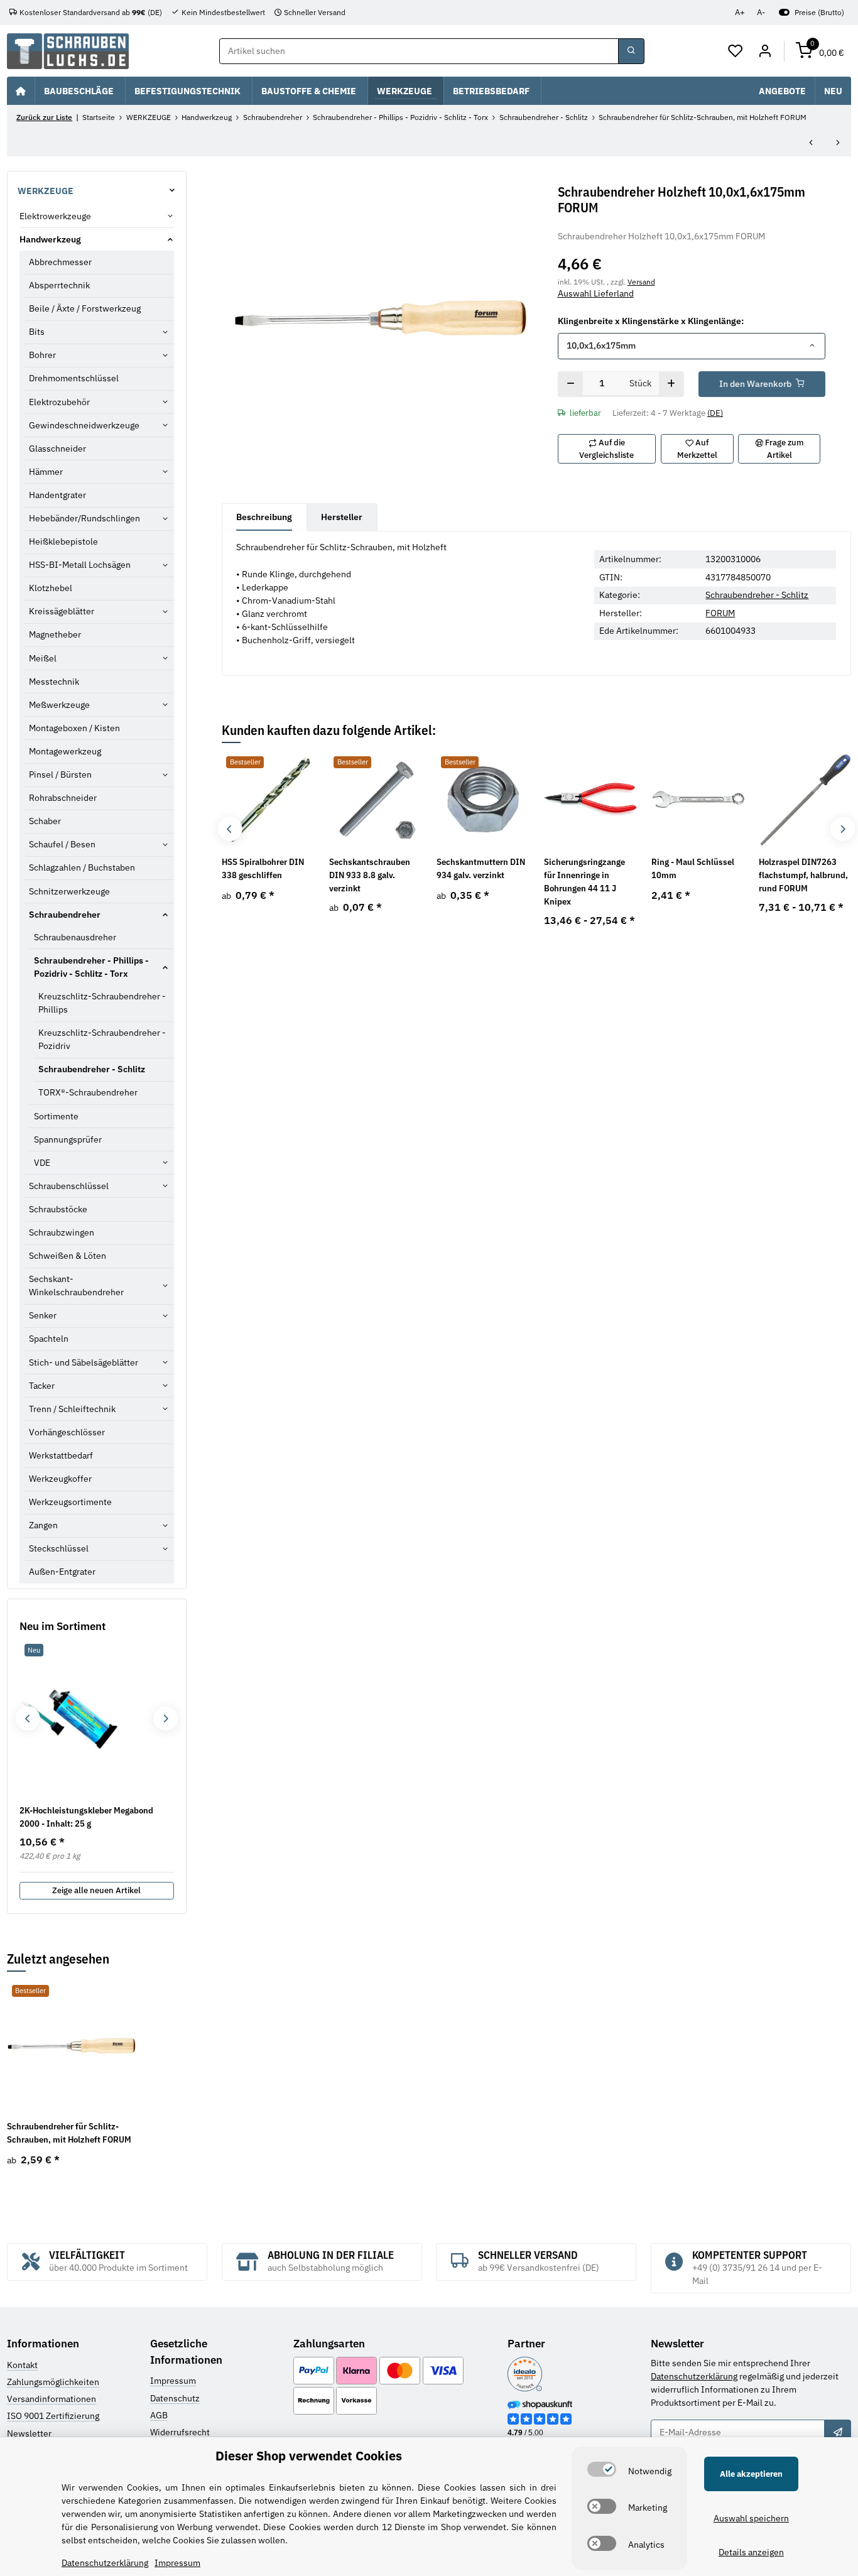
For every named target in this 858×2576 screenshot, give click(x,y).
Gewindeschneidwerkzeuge (84, 425)
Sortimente (56, 1116)
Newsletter (29, 2433)
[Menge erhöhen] (671, 384)
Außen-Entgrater (62, 1572)
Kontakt (22, 2365)
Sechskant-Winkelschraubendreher (76, 1285)
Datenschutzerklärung (694, 2376)
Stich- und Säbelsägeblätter (84, 1362)
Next (843, 829)
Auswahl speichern (751, 2518)
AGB (159, 2415)
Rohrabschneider (63, 798)
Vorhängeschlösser (67, 1432)
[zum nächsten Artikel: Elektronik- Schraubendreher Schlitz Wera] (838, 143)
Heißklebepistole (63, 541)
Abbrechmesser (60, 262)
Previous (230, 829)
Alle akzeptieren (751, 2474)
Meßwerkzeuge (59, 705)
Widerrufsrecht (180, 2432)
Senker (43, 1315)
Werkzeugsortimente (70, 1502)
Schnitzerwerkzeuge (69, 891)
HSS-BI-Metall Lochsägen (80, 565)
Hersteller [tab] (342, 517)
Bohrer (42, 355)
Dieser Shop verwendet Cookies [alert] (309, 2456)
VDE (42, 1163)
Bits (37, 332)
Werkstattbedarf (61, 1455)
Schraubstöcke (58, 1209)
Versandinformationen (52, 2399)
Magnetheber (55, 634)
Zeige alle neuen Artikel (96, 1890)
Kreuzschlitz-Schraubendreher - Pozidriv (102, 1039)
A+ (740, 12)
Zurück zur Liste (44, 117)
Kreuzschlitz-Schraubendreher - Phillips (102, 1003)
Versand (641, 281)
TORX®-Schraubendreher (88, 1092)
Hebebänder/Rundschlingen (84, 518)
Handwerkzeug (50, 239)
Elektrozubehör (59, 402)
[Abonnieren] (837, 2433)
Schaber (45, 821)
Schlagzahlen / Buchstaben (82, 867)
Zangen (43, 1525)
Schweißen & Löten (68, 1256)
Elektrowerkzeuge (55, 216)
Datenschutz (175, 2398)
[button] (736, 52)
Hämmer (46, 472)
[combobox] (692, 346)
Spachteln (49, 1339)
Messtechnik (54, 682)
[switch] (602, 2469)
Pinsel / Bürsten (60, 774)
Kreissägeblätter (62, 611)
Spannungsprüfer (68, 1139)
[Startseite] (21, 90)
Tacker (42, 1386)
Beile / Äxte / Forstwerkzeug (85, 308)
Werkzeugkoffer (60, 1479)
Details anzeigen (751, 2552)
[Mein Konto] (765, 52)
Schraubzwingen (62, 1232)
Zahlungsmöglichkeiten (53, 2382)
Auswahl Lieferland (596, 293)
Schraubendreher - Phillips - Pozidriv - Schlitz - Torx (91, 967)
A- (761, 12)
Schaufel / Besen (62, 844)
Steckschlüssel (59, 1548)
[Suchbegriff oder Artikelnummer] (631, 52)
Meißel (43, 658)
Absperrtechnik (59, 285)
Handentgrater (57, 495)
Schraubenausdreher (75, 937)
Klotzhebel (51, 588)
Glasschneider (57, 448)
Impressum (173, 2381)
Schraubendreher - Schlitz (757, 595)
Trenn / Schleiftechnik (72, 1409)
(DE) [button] (715, 413)
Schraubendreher (65, 915)
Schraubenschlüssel (69, 1186)
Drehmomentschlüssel (74, 378)
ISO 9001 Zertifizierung (53, 2416)
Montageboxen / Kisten (74, 728)
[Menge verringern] (571, 384)
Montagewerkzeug (65, 751)
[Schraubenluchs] (68, 51)
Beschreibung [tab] (264, 517)
